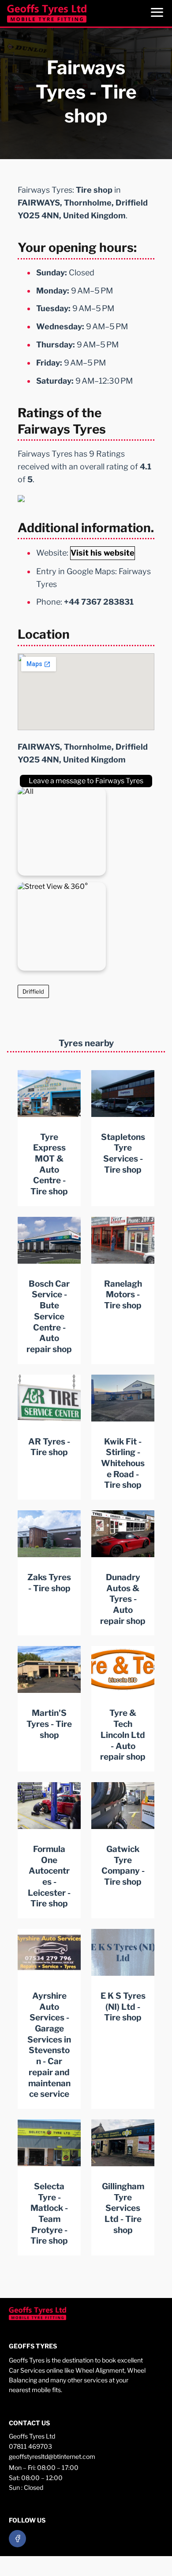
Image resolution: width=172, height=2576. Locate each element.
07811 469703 (30, 2446)
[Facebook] (17, 2539)
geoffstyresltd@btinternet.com (52, 2456)
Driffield (33, 991)
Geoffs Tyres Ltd (32, 2436)
